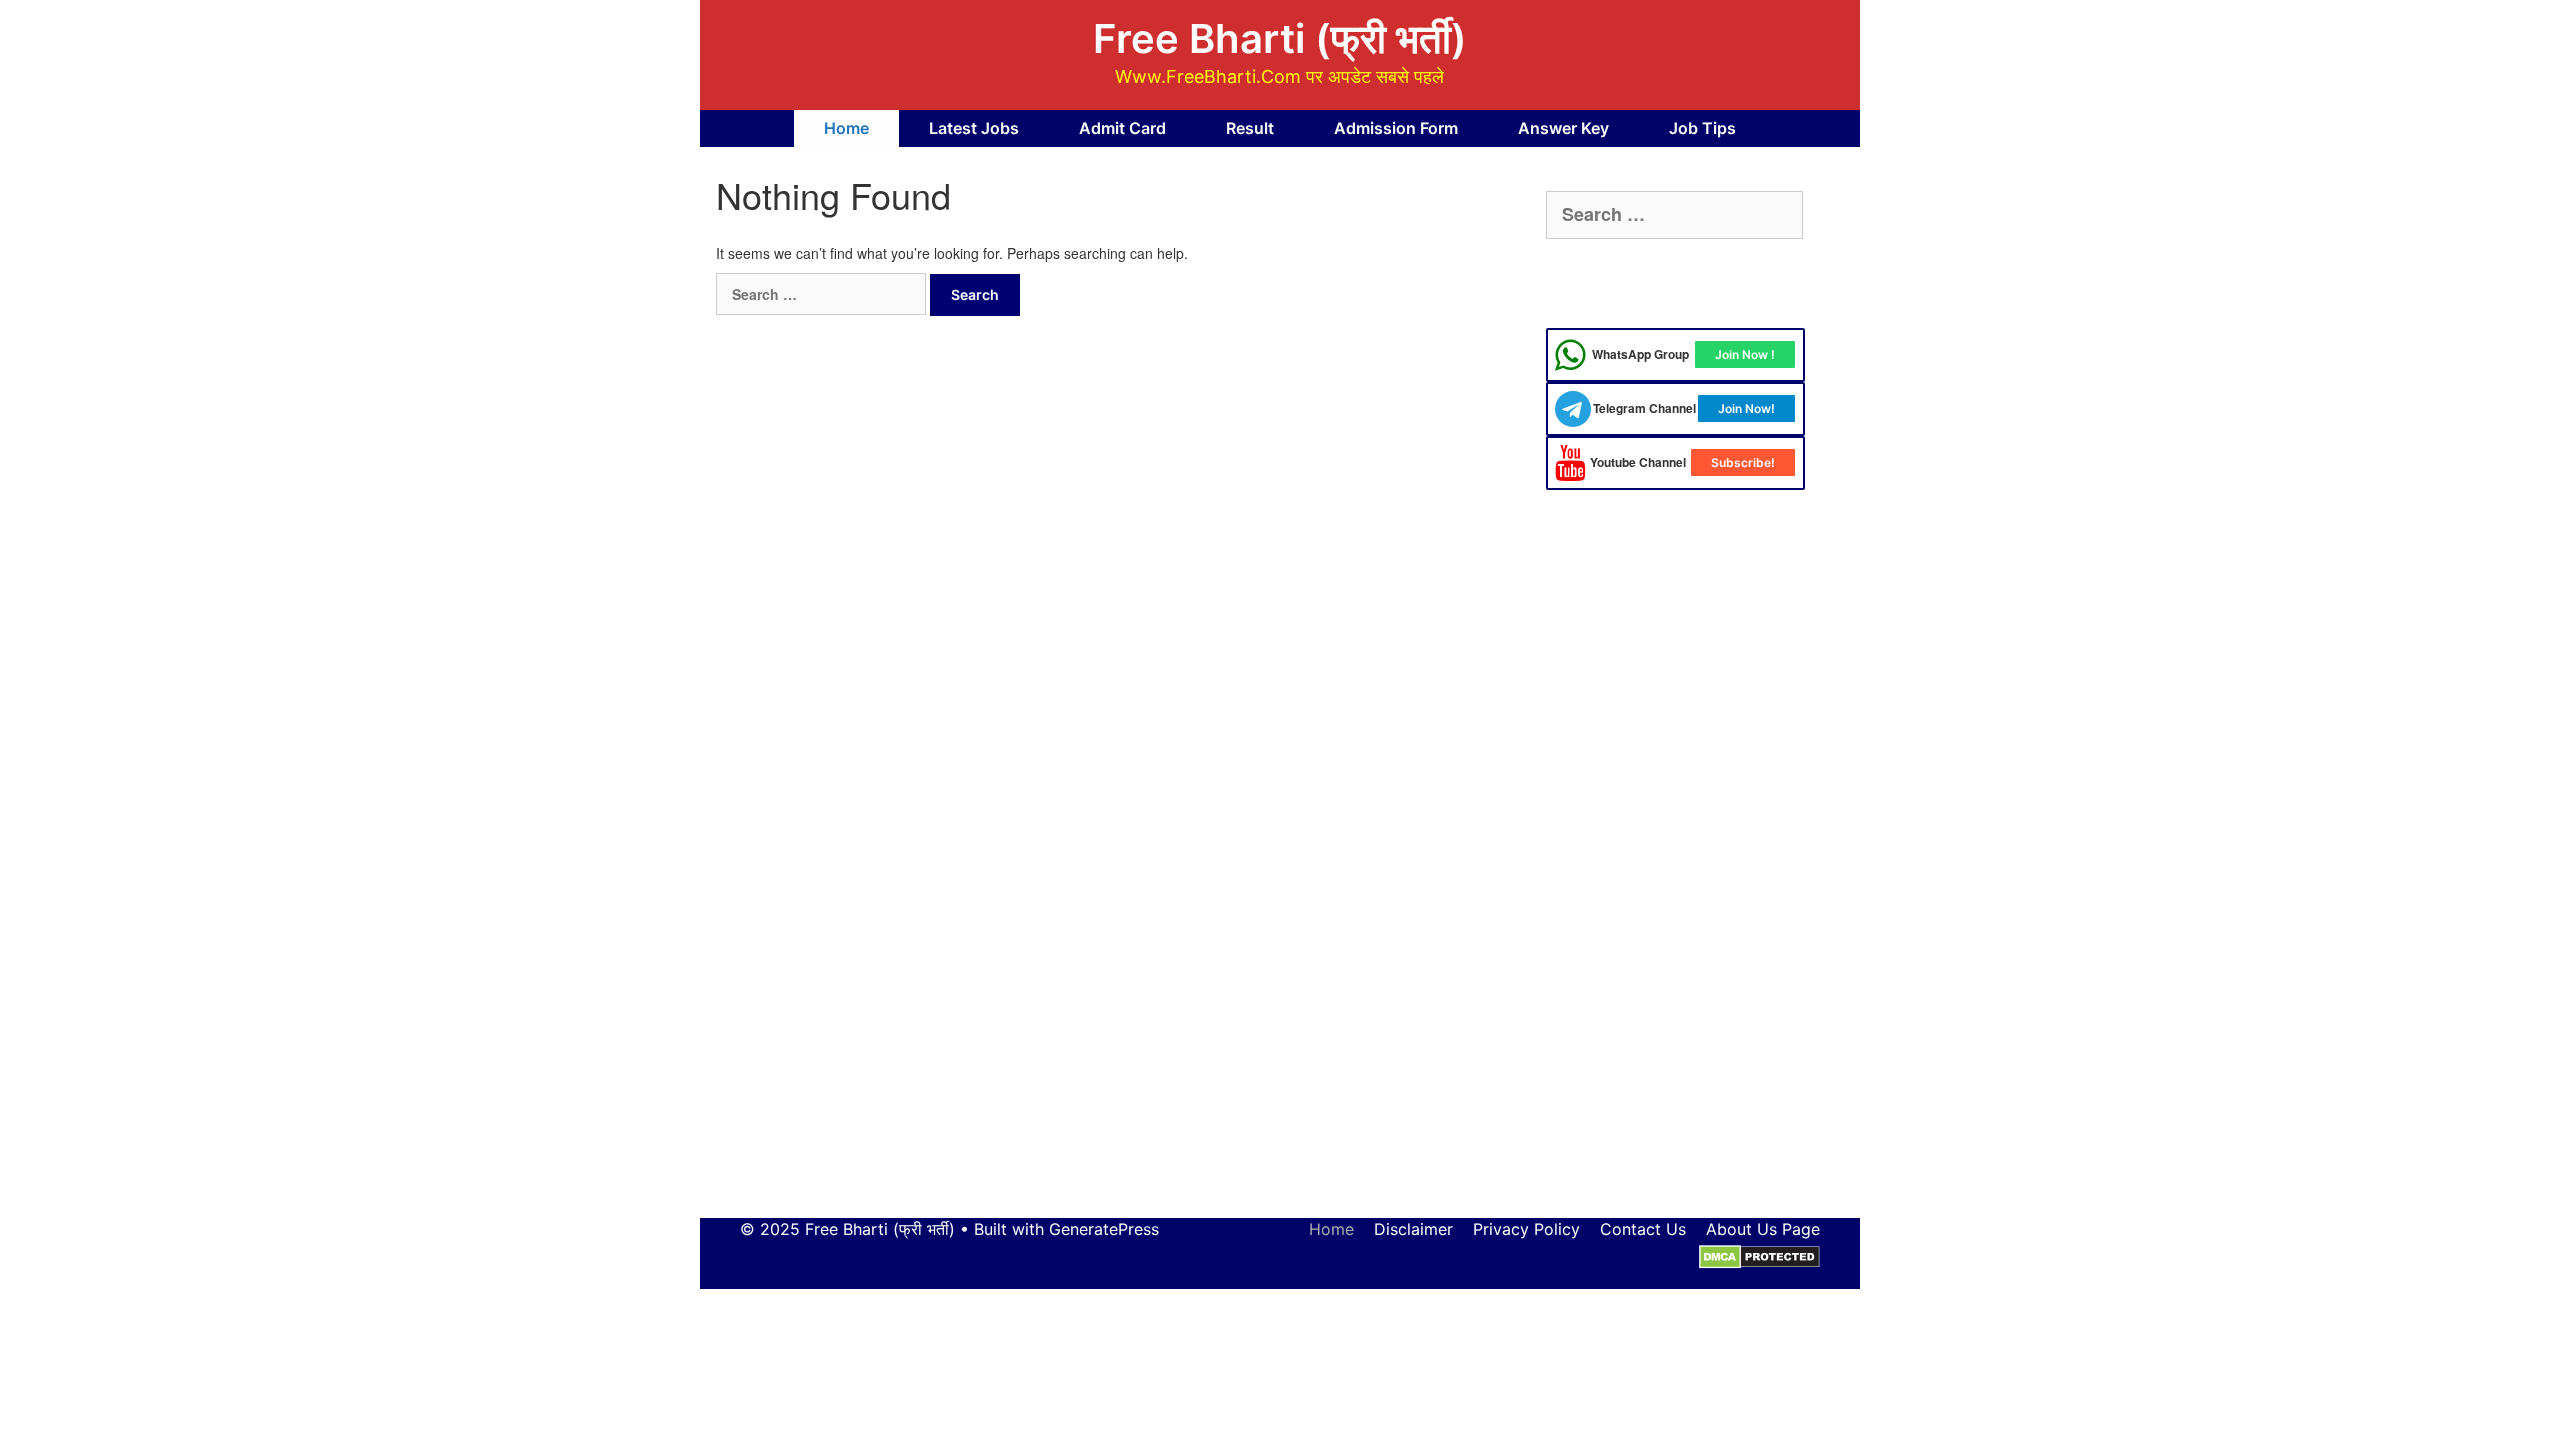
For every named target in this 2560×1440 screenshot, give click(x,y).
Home (846, 128)
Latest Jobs (974, 128)
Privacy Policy (1526, 1229)
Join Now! (1746, 408)
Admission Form (1396, 128)
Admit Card (1122, 128)
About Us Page (1763, 1229)
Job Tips (1702, 128)
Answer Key (1563, 128)
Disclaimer (1413, 1229)
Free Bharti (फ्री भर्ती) (1280, 38)
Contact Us (1643, 1229)
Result (1250, 128)
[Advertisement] (1675, 874)
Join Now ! (1745, 354)
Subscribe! (1743, 462)
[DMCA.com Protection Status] (1759, 1256)
